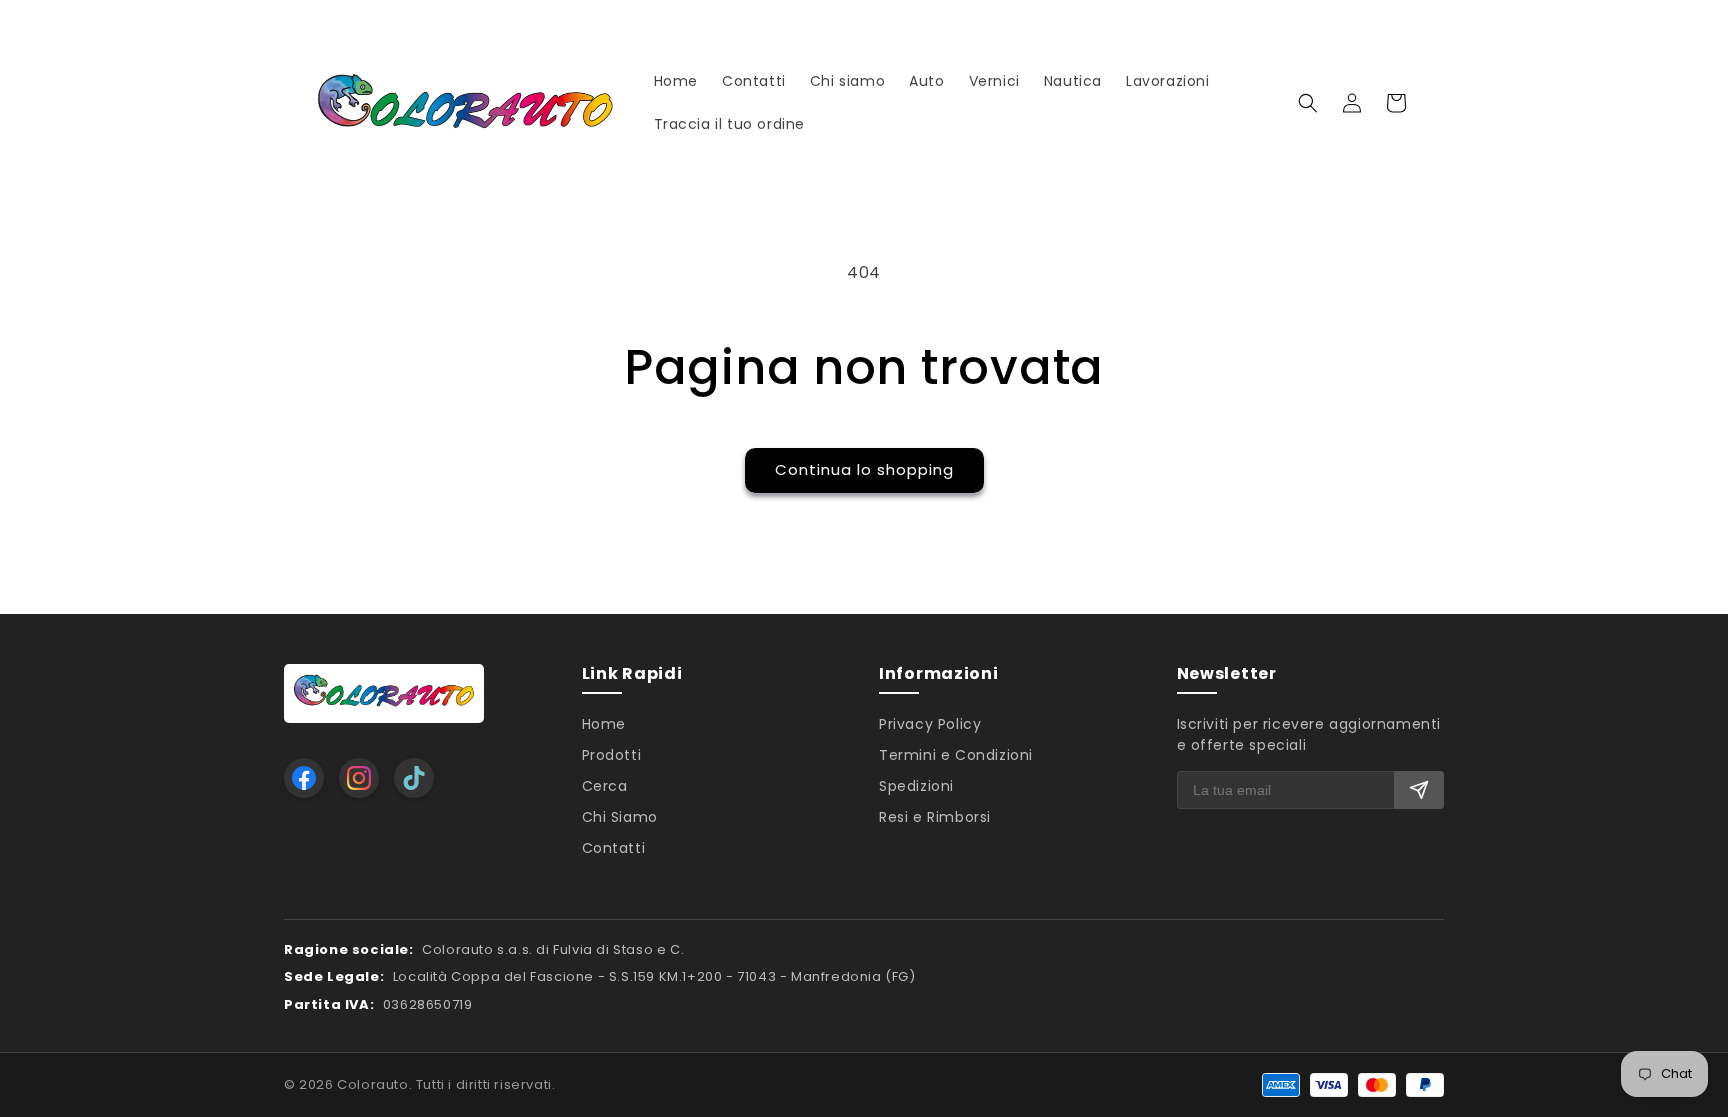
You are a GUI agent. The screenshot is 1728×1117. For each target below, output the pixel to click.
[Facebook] (304, 778)
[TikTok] (414, 778)
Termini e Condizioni (956, 755)
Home (604, 724)
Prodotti (612, 755)
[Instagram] (359, 778)
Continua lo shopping (864, 469)
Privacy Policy (930, 724)
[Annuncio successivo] (1407, 20)
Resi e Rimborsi (935, 817)
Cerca (605, 786)
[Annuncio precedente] (321, 20)
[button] (1308, 103)
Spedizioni (916, 786)
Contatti (614, 848)
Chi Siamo (620, 817)
